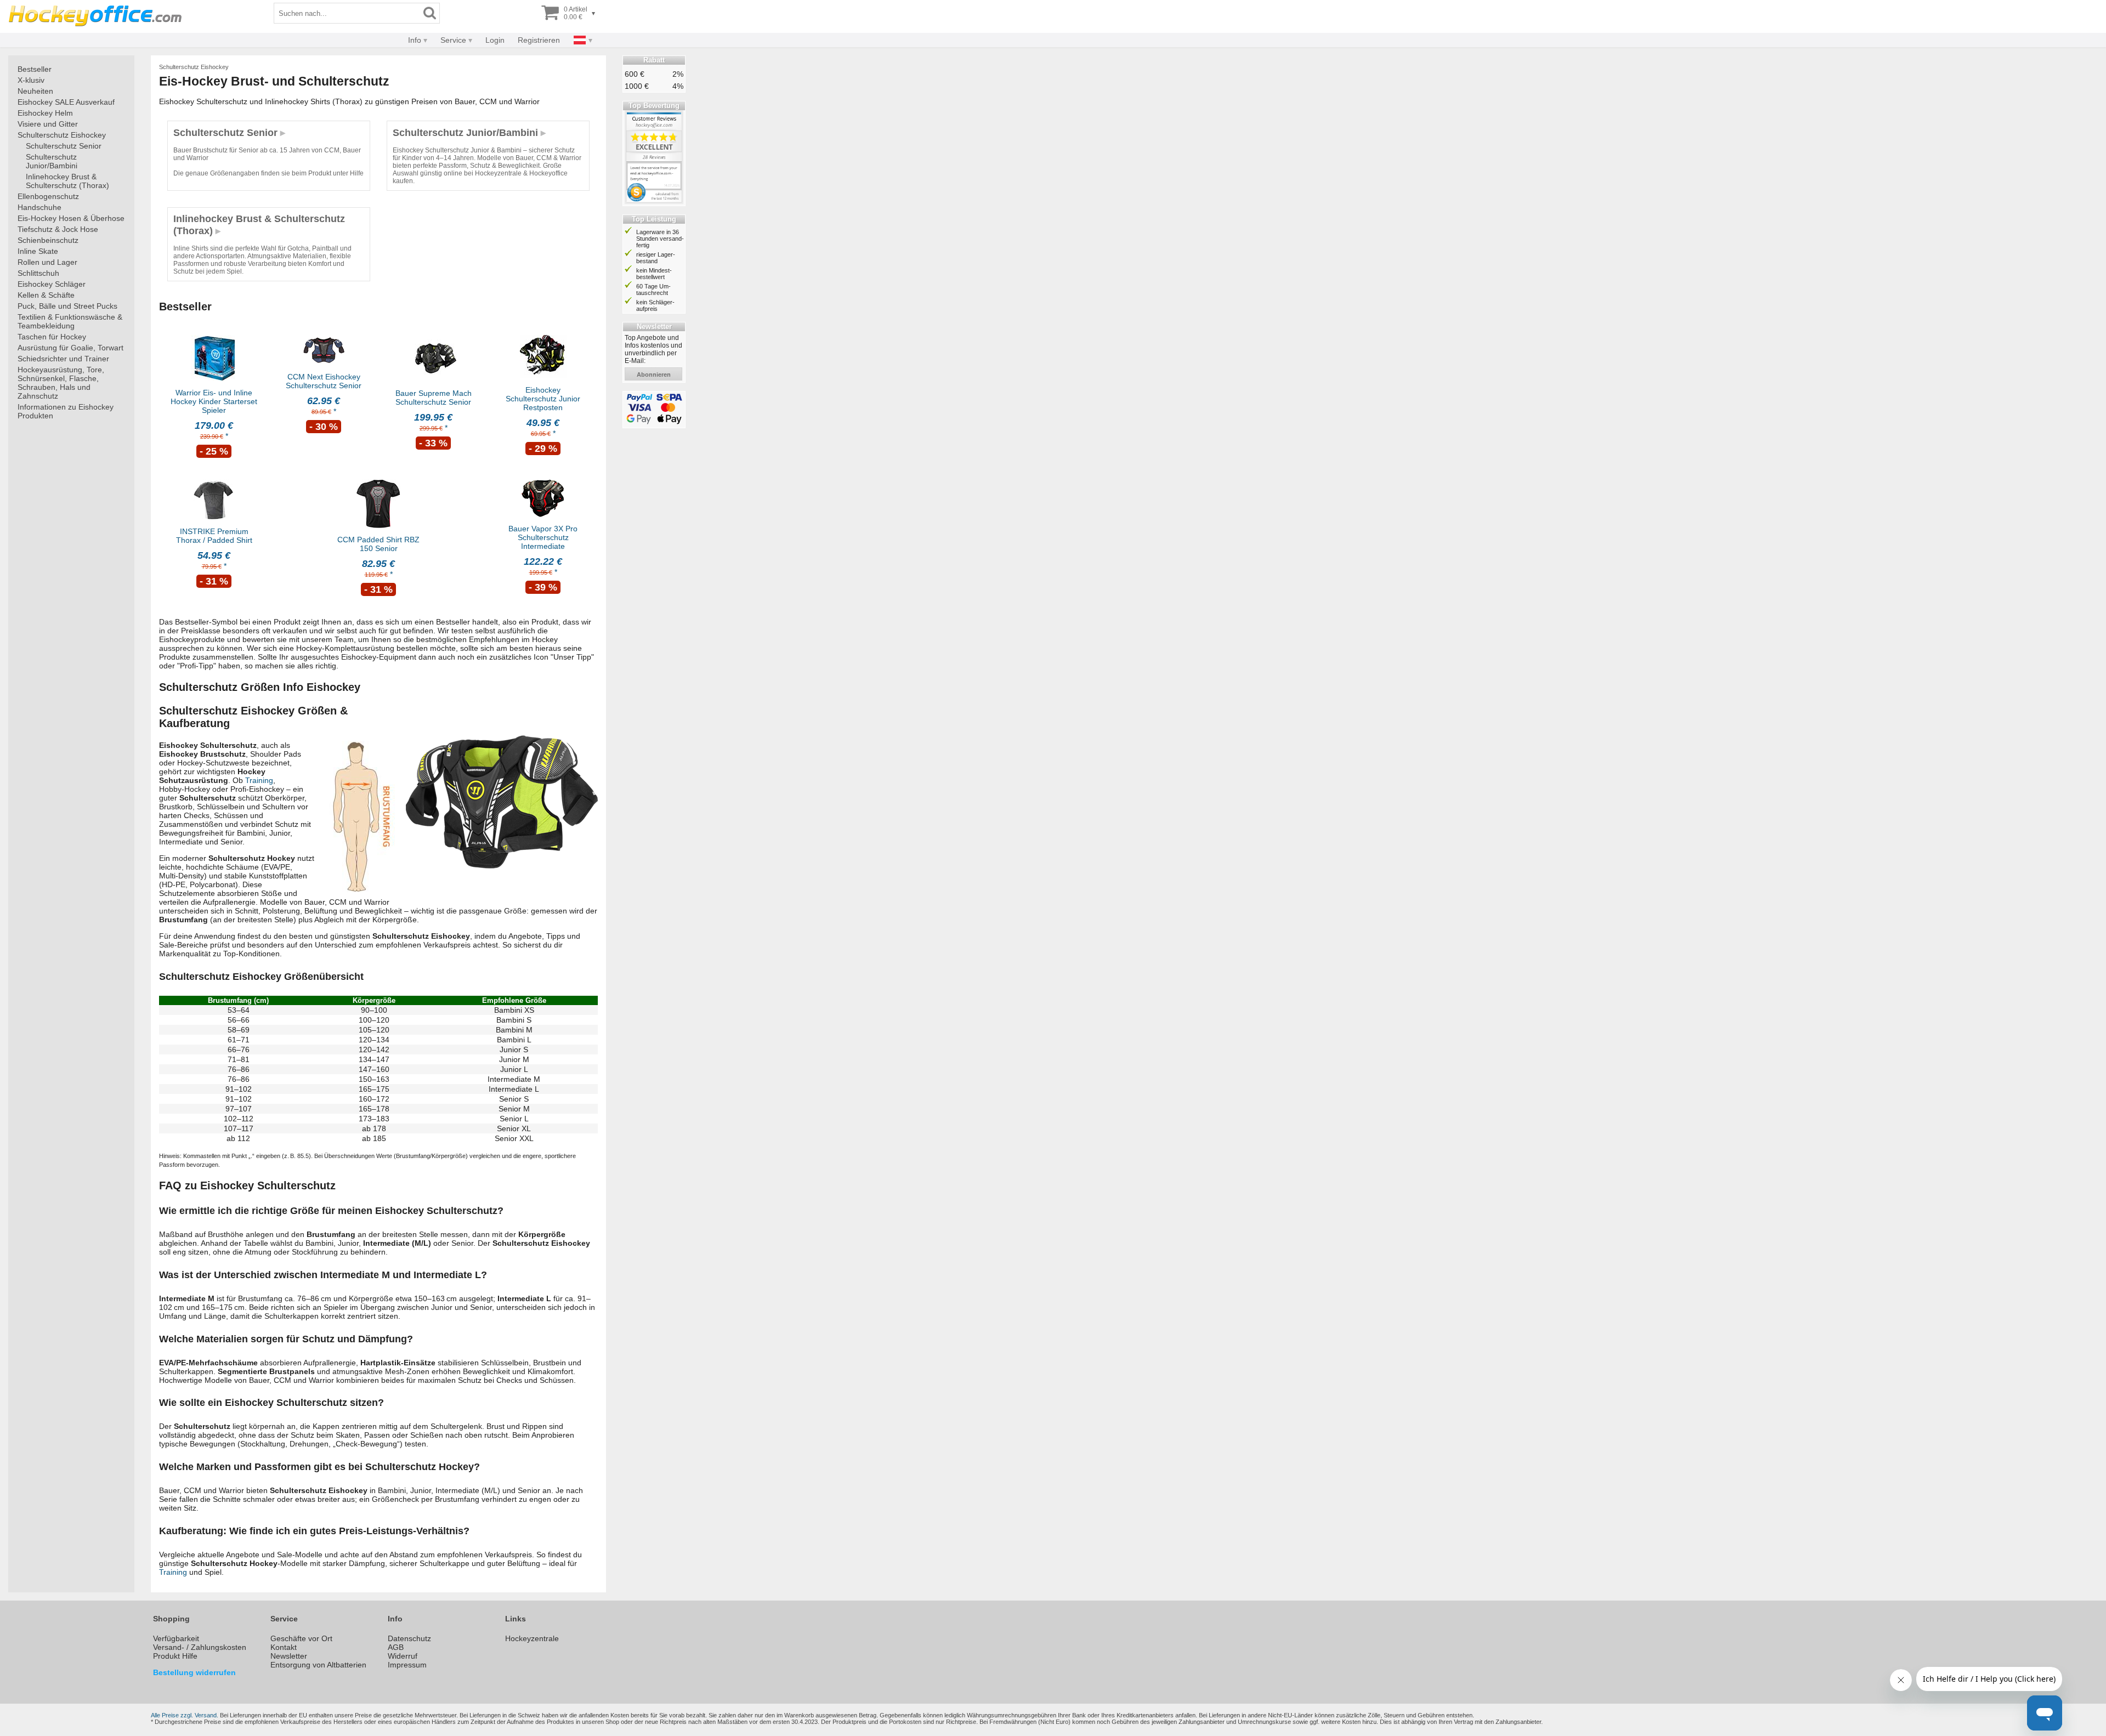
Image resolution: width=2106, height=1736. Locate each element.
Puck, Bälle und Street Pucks (67, 306)
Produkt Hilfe (175, 1656)
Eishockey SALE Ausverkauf (66, 102)
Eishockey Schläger (52, 284)
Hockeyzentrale (532, 1638)
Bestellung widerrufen (194, 1672)
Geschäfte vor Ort (301, 1638)
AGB (396, 1647)
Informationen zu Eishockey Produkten (66, 411)
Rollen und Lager (47, 262)
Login (495, 40)
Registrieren (539, 40)
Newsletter (289, 1656)
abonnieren (654, 375)
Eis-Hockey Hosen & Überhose (71, 218)
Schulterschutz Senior (64, 146)
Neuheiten (35, 91)
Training (259, 780)
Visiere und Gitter (48, 124)
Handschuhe (39, 207)
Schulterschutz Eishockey (62, 135)
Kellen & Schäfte (46, 295)
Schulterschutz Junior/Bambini (52, 161)
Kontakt (284, 1647)
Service (453, 40)
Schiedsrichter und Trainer (63, 359)
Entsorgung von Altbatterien (318, 1665)
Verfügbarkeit (176, 1638)
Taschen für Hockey (52, 337)
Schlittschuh (38, 273)
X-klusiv (31, 80)
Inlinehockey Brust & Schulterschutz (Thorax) (67, 181)
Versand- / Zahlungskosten (200, 1647)
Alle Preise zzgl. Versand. (185, 1715)
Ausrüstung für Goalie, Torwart (70, 348)
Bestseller (35, 69)
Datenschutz (409, 1638)
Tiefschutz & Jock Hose (58, 229)
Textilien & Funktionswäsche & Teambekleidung (70, 321)
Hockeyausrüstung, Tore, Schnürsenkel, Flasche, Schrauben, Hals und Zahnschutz (61, 383)
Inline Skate (38, 251)
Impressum (407, 1665)
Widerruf (403, 1656)
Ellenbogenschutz (48, 196)
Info (415, 40)
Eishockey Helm (45, 113)
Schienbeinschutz (48, 240)
